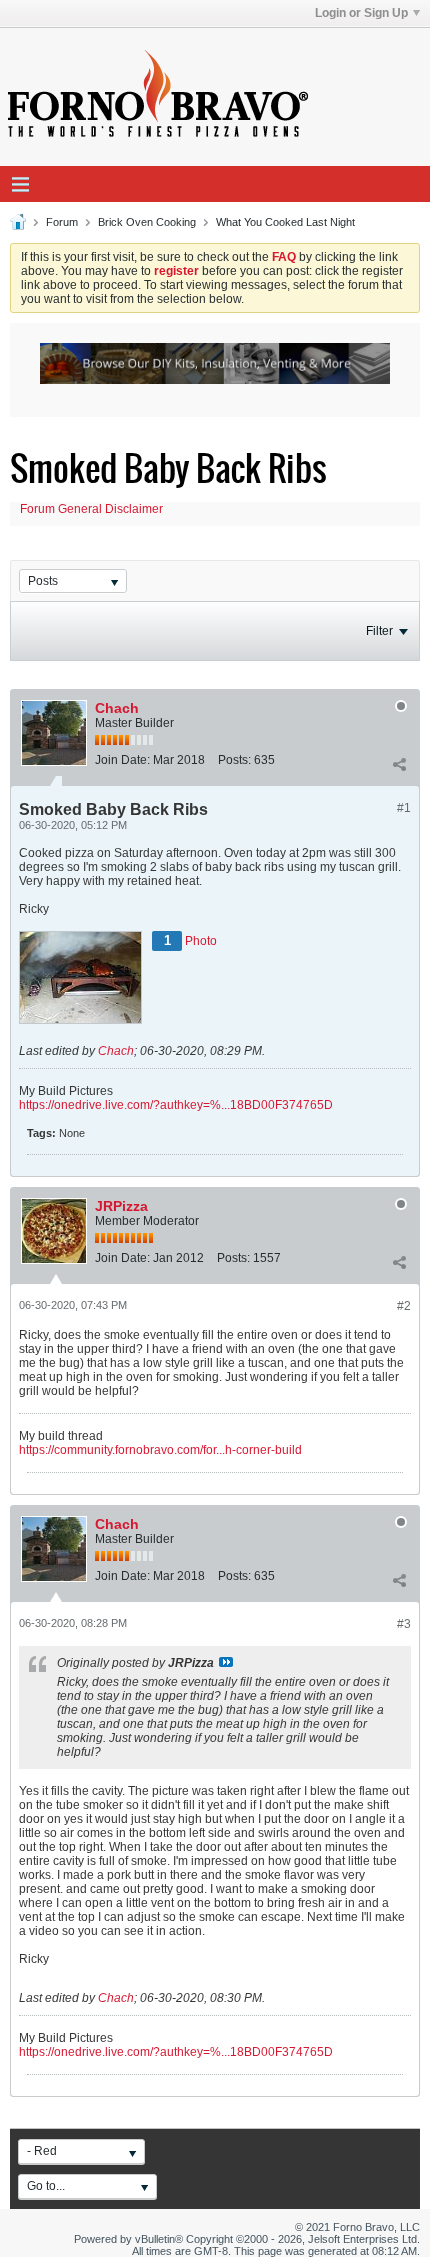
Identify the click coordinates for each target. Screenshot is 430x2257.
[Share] (399, 764)
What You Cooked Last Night (285, 222)
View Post (226, 1662)
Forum (62, 222)
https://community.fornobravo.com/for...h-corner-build (160, 1450)
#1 (404, 808)
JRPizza (121, 1206)
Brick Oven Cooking (147, 222)
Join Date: (122, 760)
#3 (404, 1624)
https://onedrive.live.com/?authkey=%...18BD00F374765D (176, 1105)
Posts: (234, 760)
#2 (404, 1306)
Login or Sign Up (361, 13)
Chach (117, 708)
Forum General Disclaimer (91, 509)
